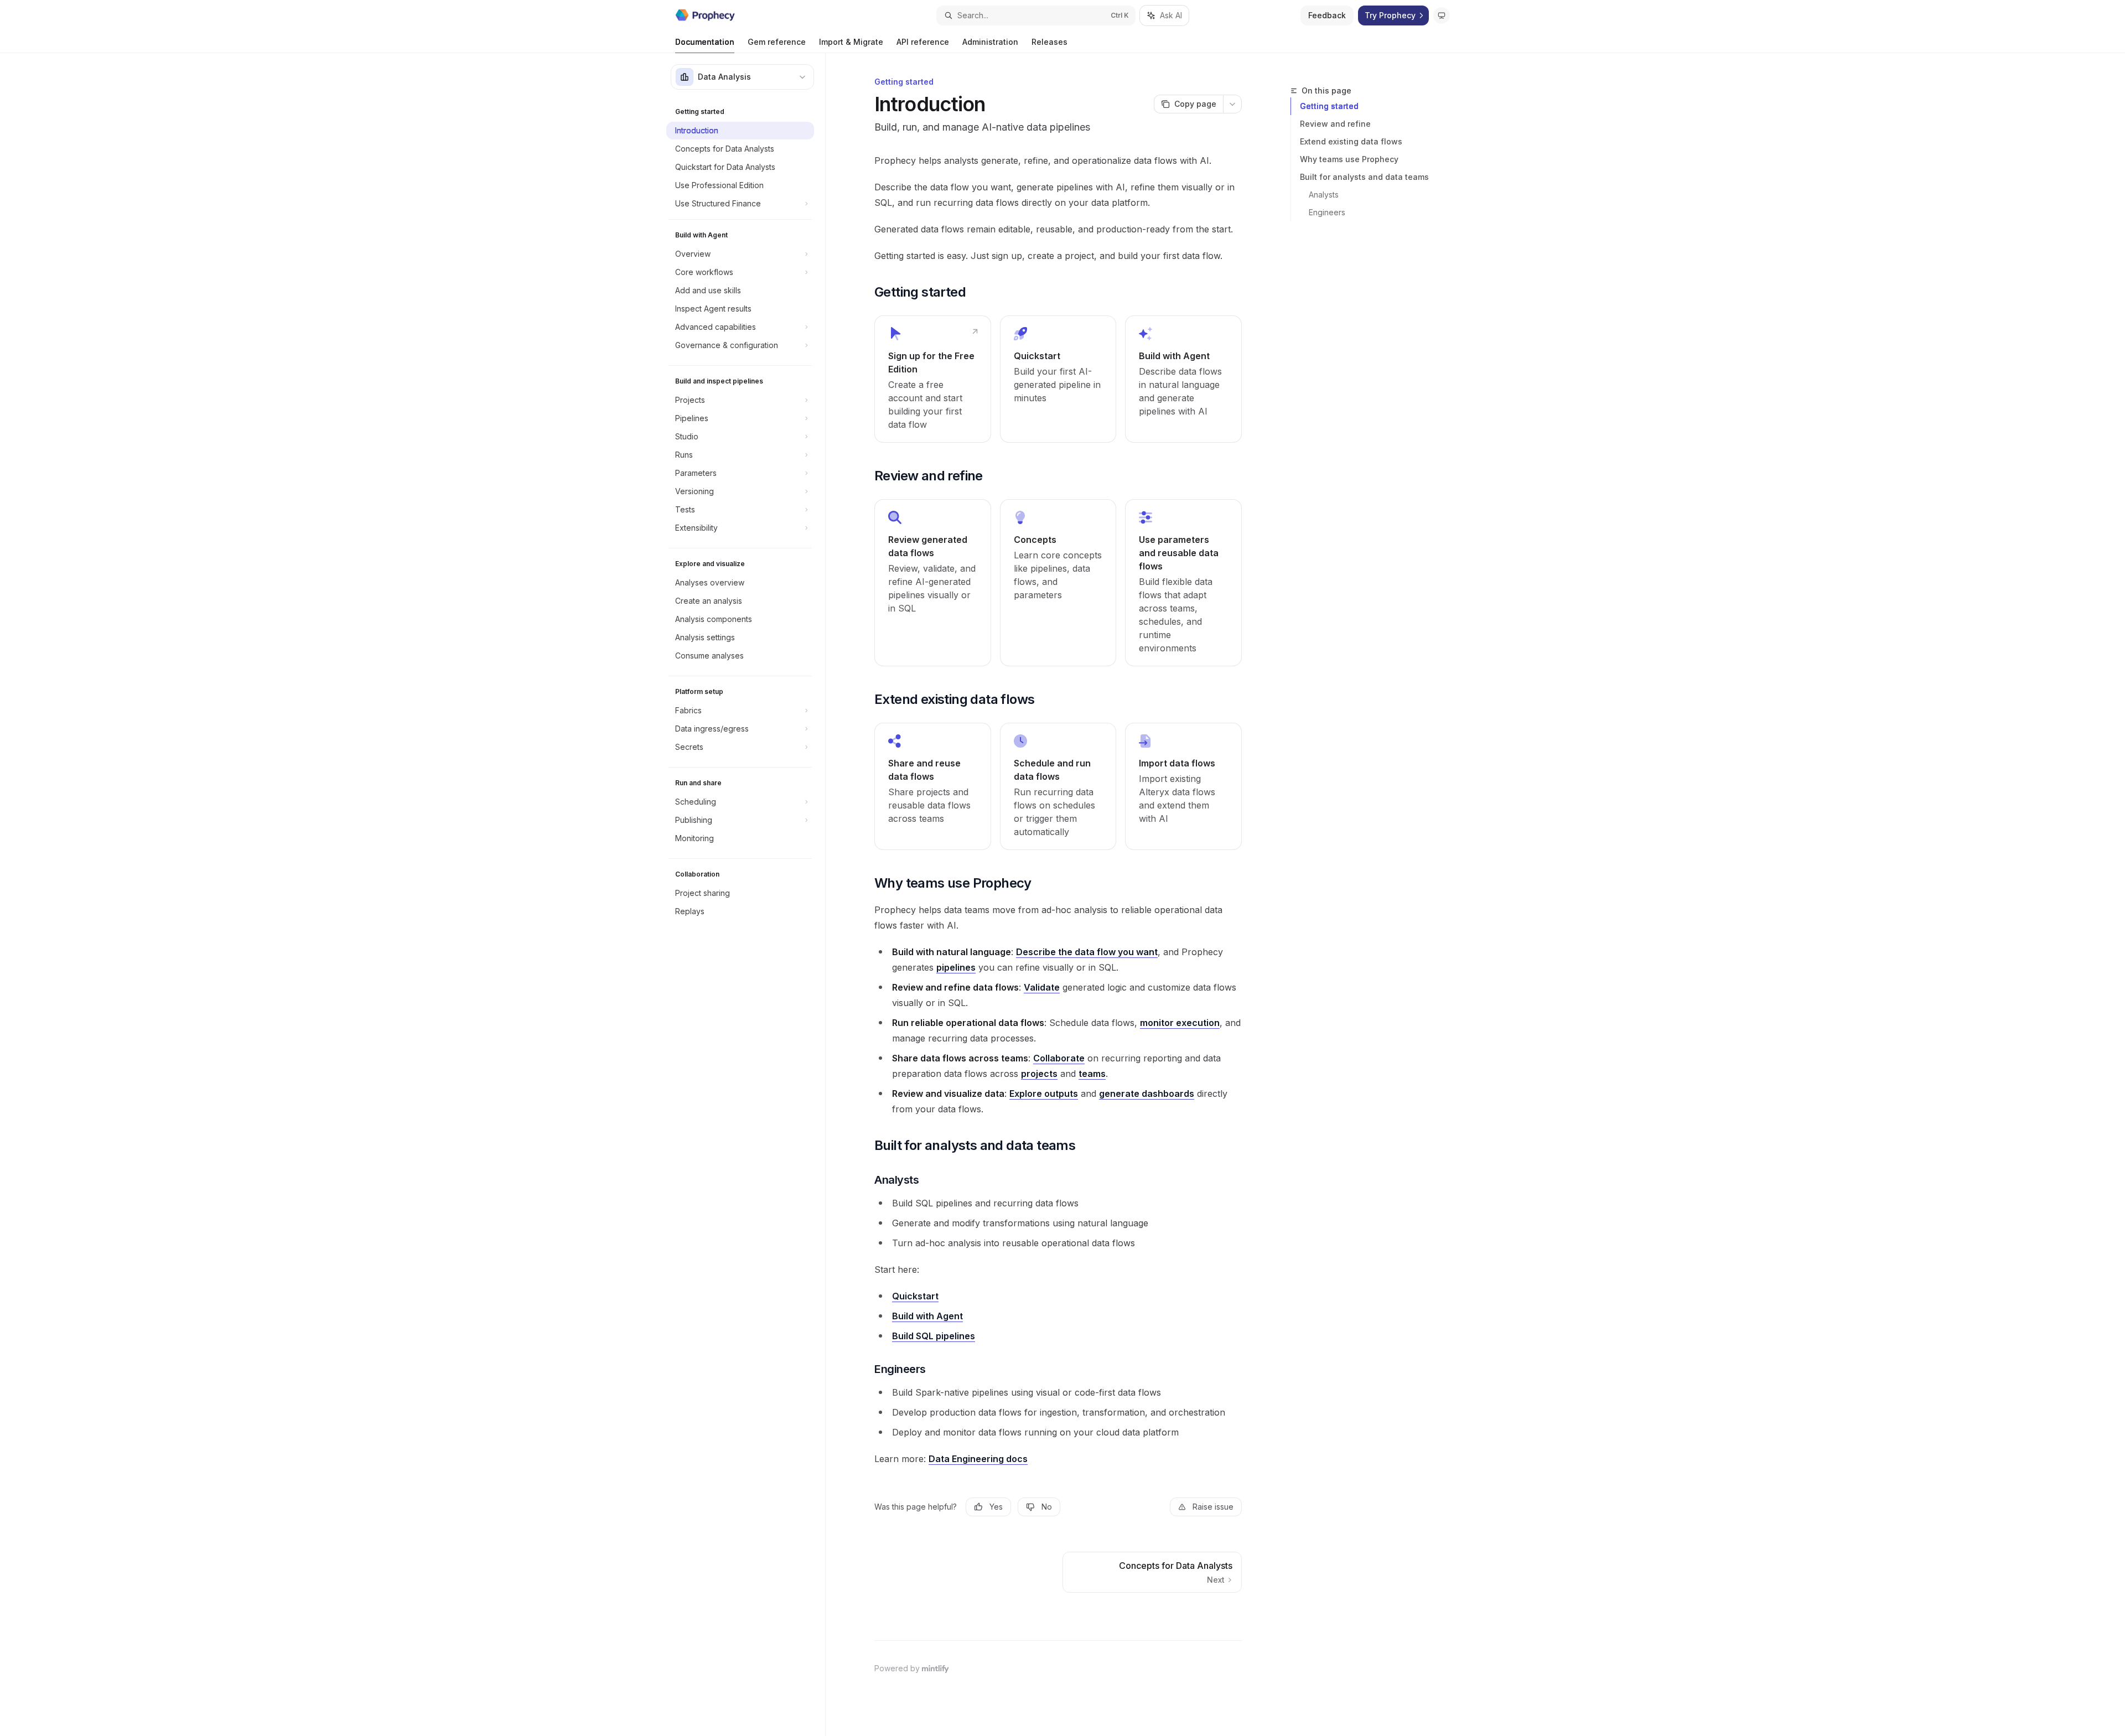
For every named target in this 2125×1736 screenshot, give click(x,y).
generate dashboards (1147, 1094)
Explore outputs (1044, 1094)
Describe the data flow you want (1087, 952)
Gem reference (777, 42)
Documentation (705, 42)
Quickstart (915, 1296)
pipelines (956, 967)
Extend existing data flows (1351, 141)
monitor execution (1180, 1023)
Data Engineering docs (978, 1459)
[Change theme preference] (1442, 15)
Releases (1049, 42)
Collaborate (1059, 1058)
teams (1092, 1074)
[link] (933, 379)
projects (1039, 1074)
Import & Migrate (851, 42)
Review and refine (1335, 124)
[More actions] (1232, 104)
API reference (923, 42)
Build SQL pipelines (934, 1336)
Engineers (1327, 212)
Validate (1042, 987)
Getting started (1329, 106)
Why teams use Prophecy (1349, 159)
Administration (990, 42)
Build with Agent (927, 1316)
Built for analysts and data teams (1364, 177)
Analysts (1324, 195)
